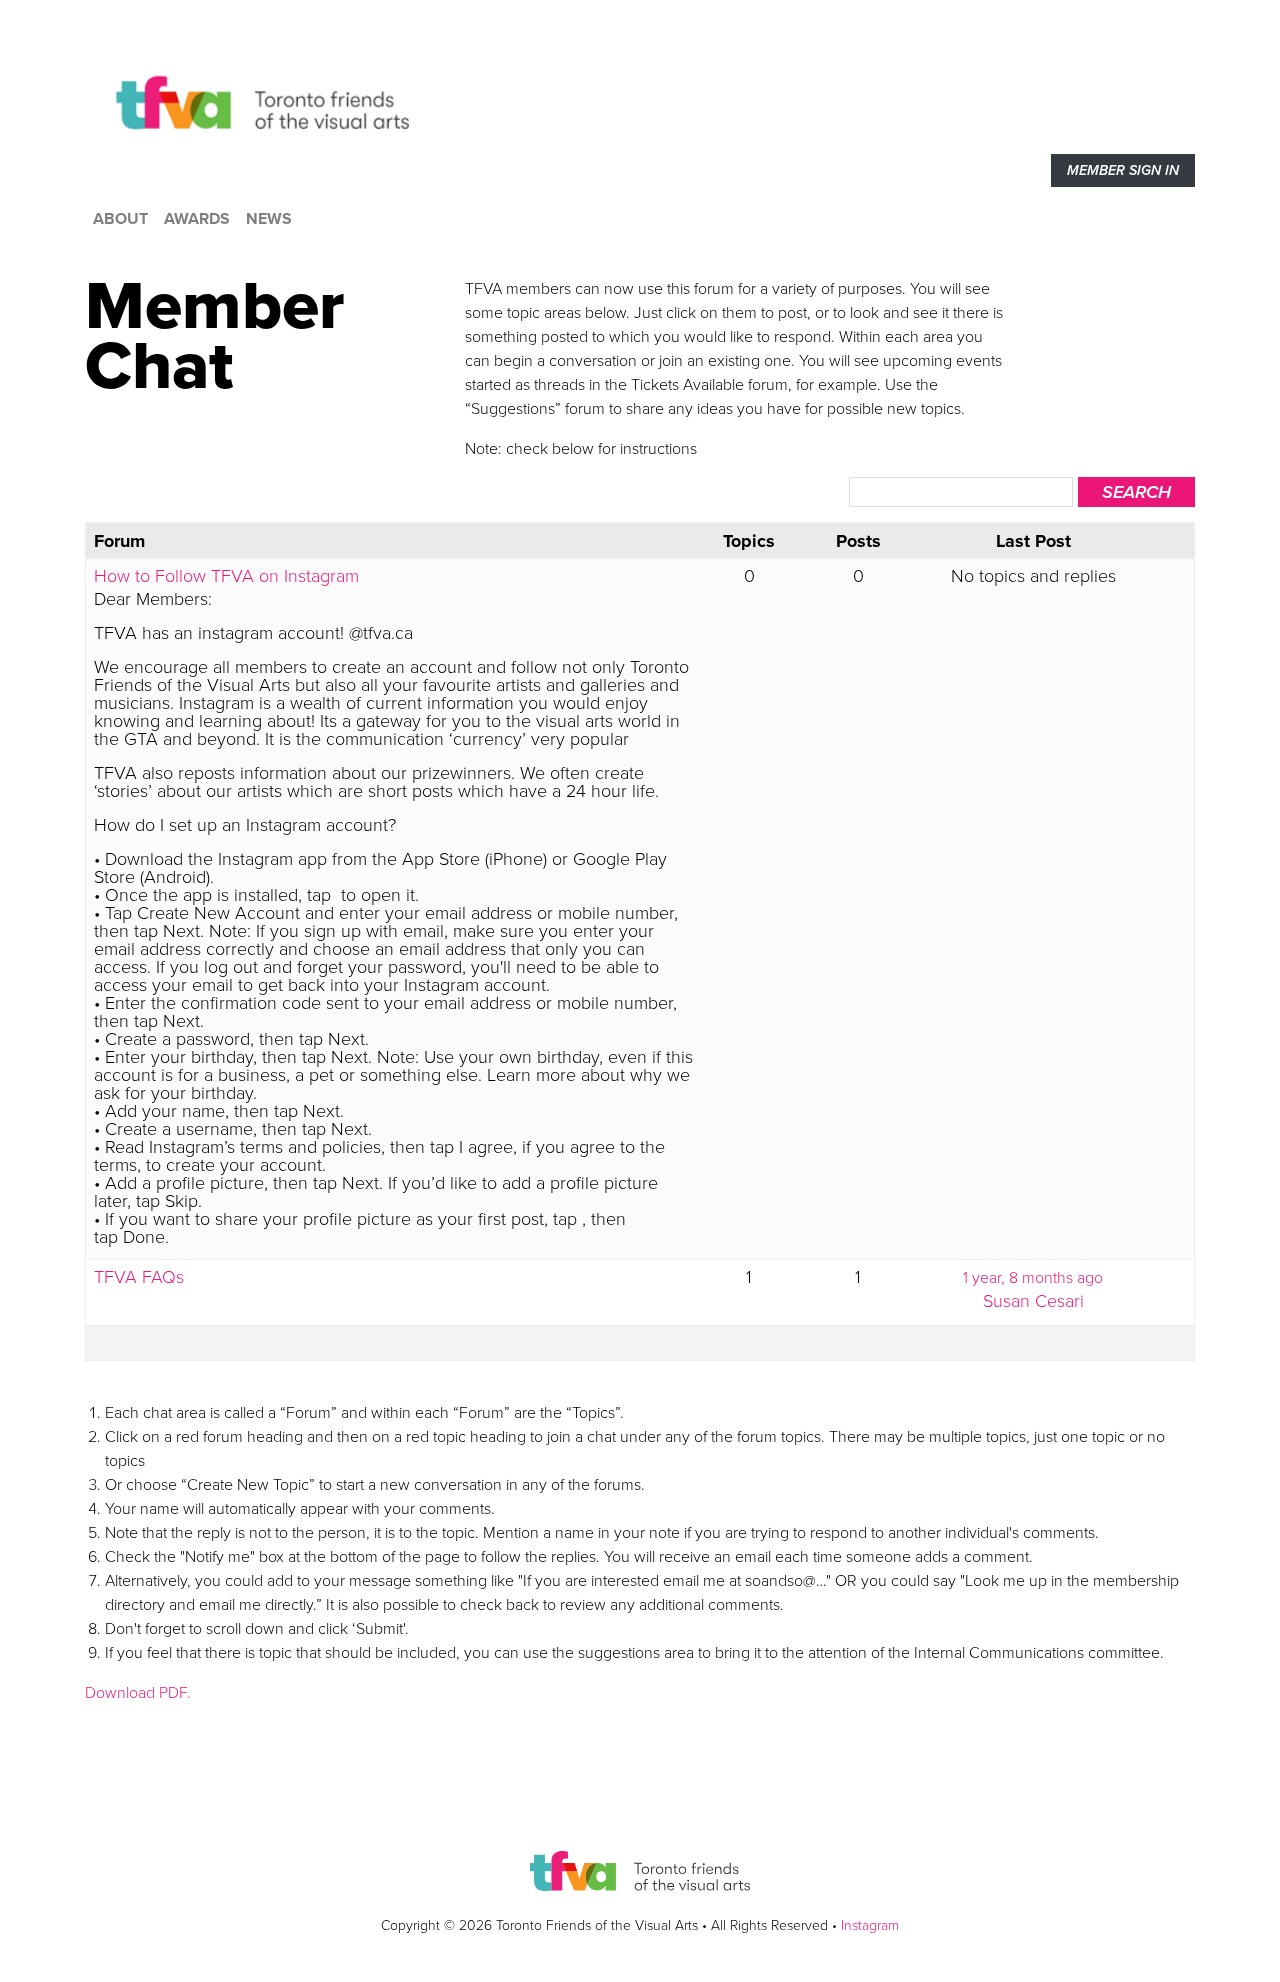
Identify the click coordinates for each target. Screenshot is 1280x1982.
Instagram (870, 1925)
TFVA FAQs (139, 1277)
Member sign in (1123, 170)
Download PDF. (138, 1693)
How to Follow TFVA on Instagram (226, 576)
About (120, 219)
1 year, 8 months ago (1033, 1278)
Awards (197, 219)
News (269, 219)
